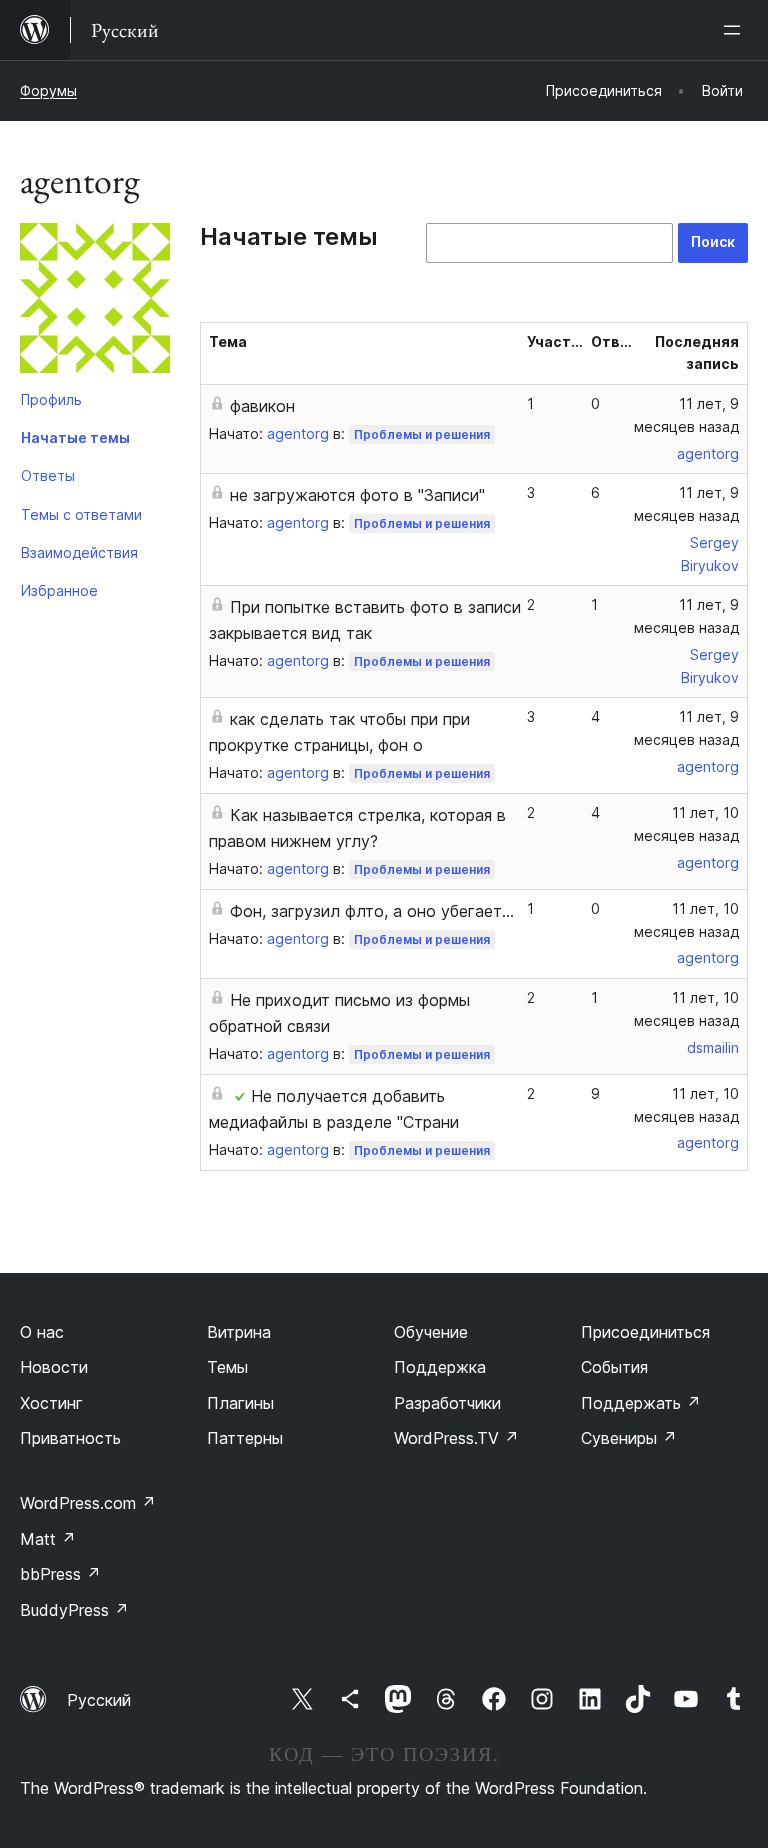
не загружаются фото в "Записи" (357, 495)
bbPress (60, 1574)
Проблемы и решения (422, 434)
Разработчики (447, 1403)
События (614, 1367)
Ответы (48, 475)
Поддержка (440, 1367)
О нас (42, 1332)
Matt (48, 1539)
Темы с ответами (81, 514)
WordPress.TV (456, 1438)
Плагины (240, 1403)
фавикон (262, 406)
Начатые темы (75, 437)
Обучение (431, 1332)
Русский (99, 1700)
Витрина (239, 1332)
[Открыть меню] (736, 30)
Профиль (51, 399)
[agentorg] (95, 302)
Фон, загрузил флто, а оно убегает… (372, 911)
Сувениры (629, 1438)
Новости (54, 1367)
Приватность (70, 1438)
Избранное (59, 590)
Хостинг (51, 1403)
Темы (227, 1367)
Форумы (48, 90)
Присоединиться (645, 1332)
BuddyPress (74, 1610)
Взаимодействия (79, 552)
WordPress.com (88, 1503)
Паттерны (245, 1438)
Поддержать (641, 1403)
